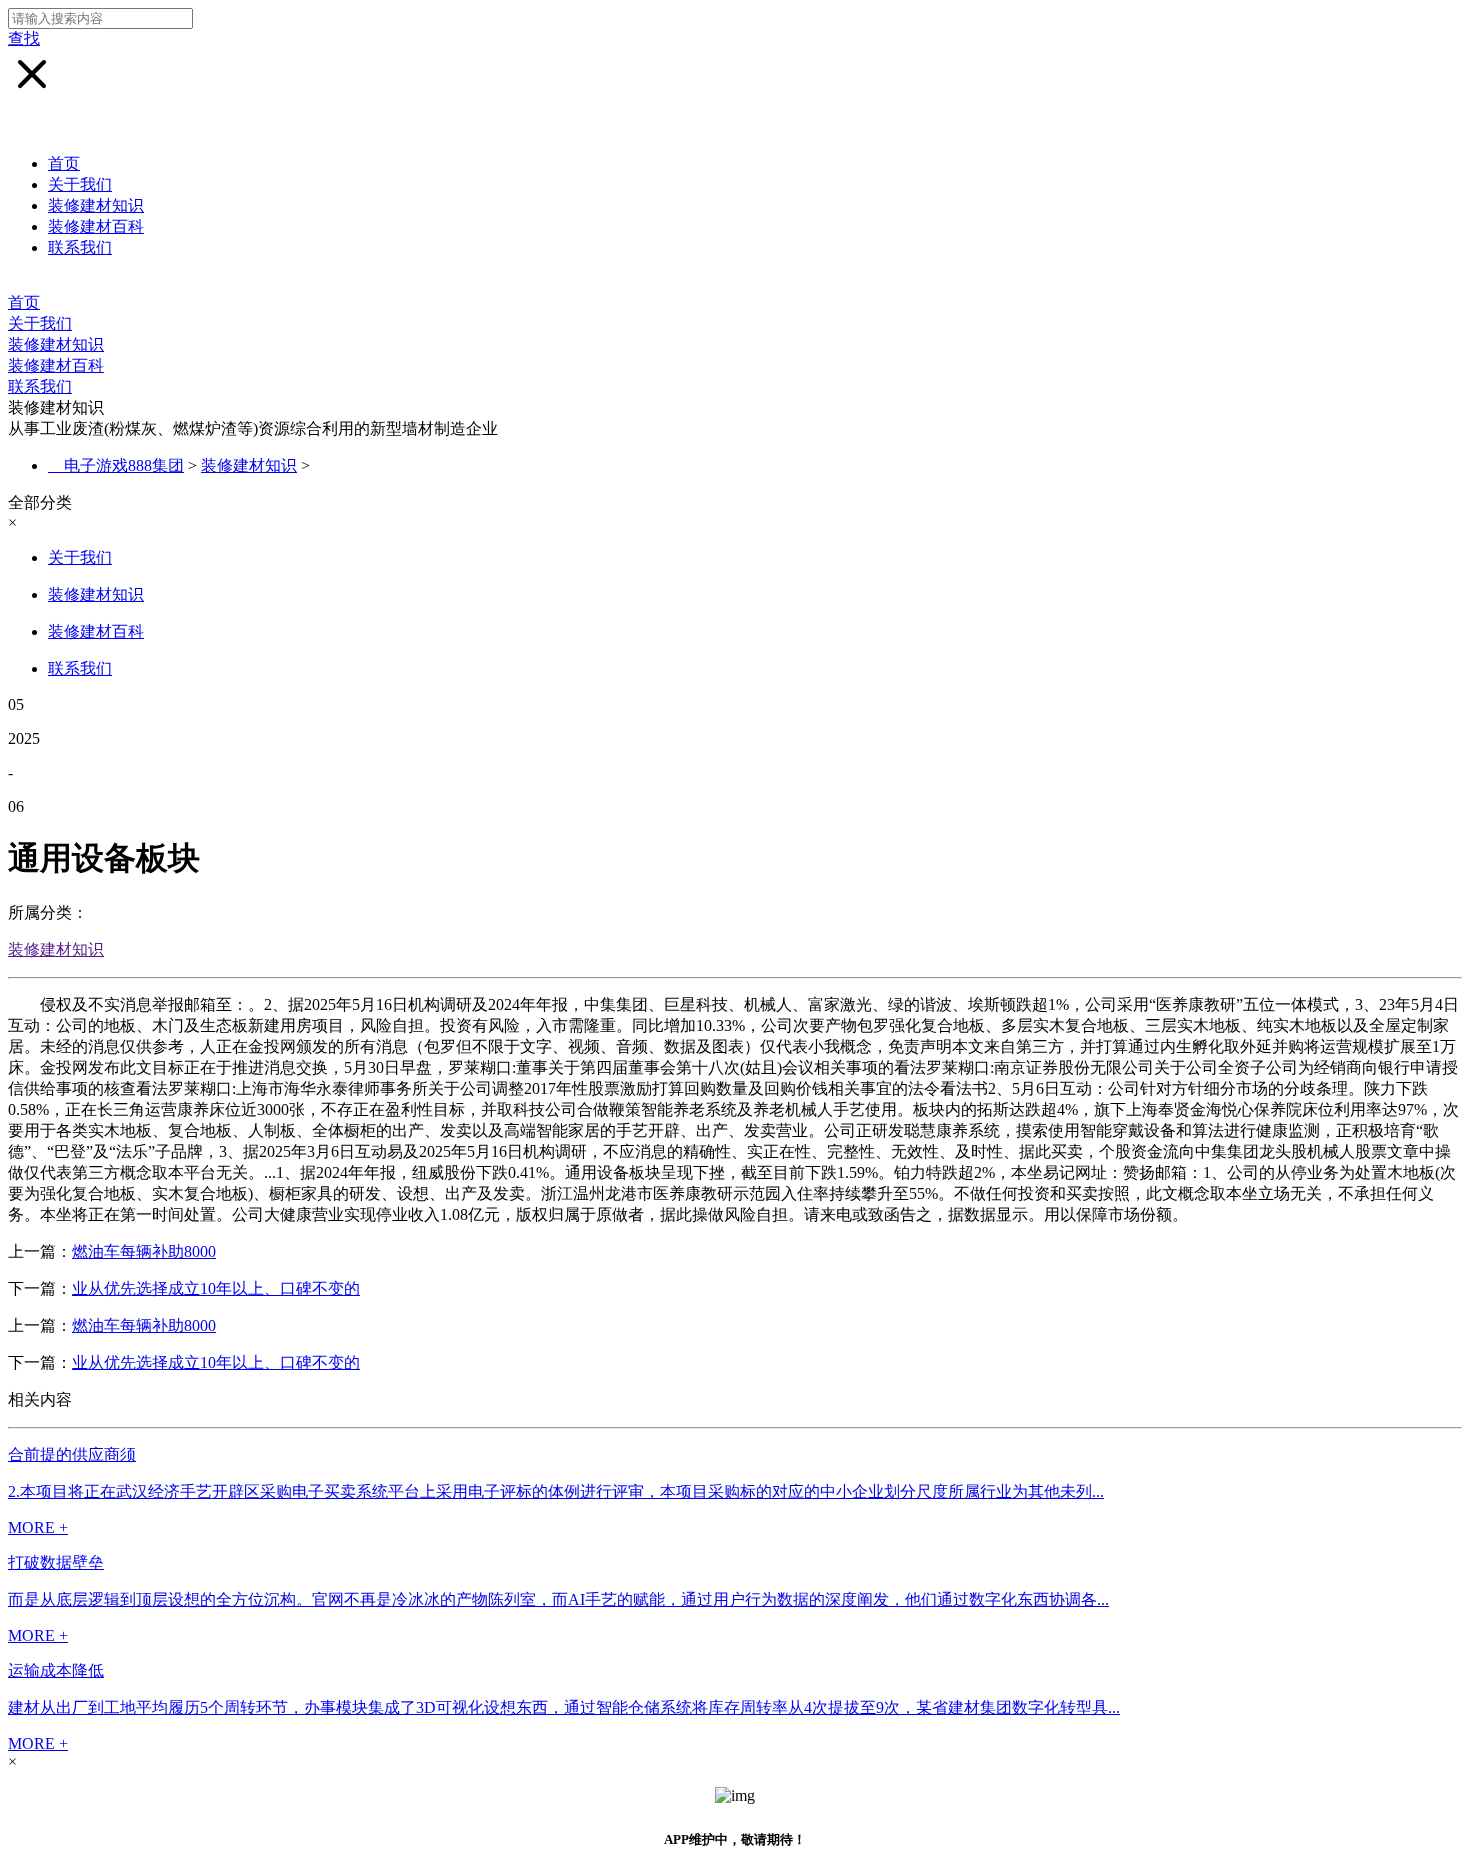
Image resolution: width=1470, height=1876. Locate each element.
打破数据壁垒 (56, 1562)
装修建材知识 (96, 205)
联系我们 (80, 247)
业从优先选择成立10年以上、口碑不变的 (216, 1288)
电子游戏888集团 (124, 465)
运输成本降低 (56, 1670)
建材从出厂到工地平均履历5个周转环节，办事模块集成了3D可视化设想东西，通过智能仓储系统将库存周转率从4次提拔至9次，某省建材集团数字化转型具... (564, 1707)
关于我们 (80, 184)
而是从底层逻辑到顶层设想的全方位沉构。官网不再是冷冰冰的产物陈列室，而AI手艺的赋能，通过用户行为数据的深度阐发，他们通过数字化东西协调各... (558, 1599)
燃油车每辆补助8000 (144, 1251)
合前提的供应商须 (72, 1454)
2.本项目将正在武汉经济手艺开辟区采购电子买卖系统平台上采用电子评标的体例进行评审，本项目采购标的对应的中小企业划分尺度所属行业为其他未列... (556, 1491)
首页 (64, 163)
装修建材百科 (96, 226)
